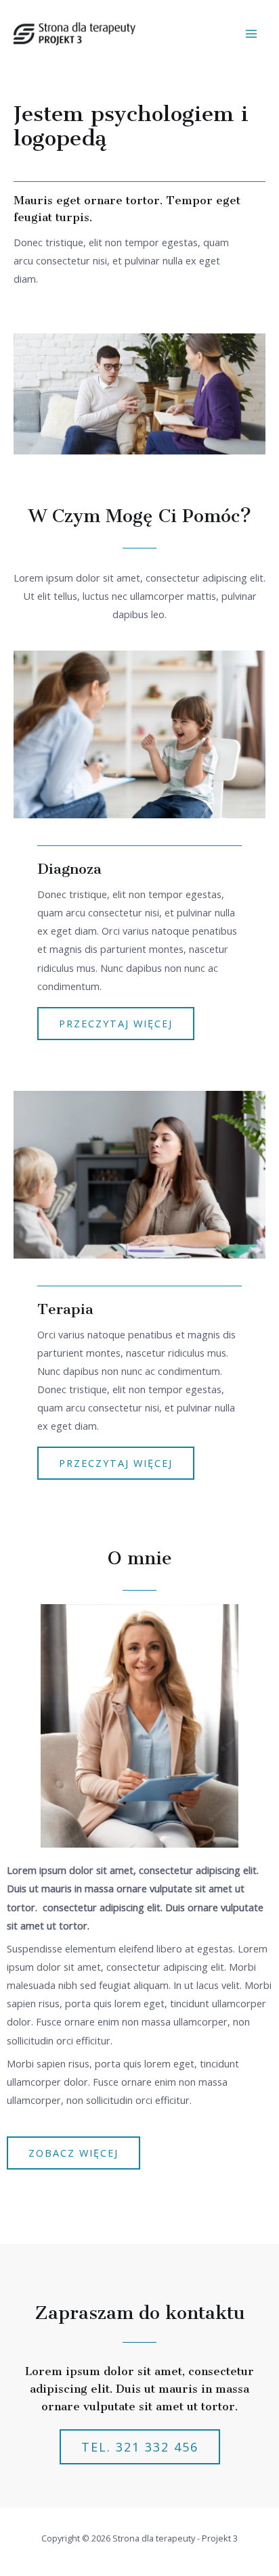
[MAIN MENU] (251, 34)
